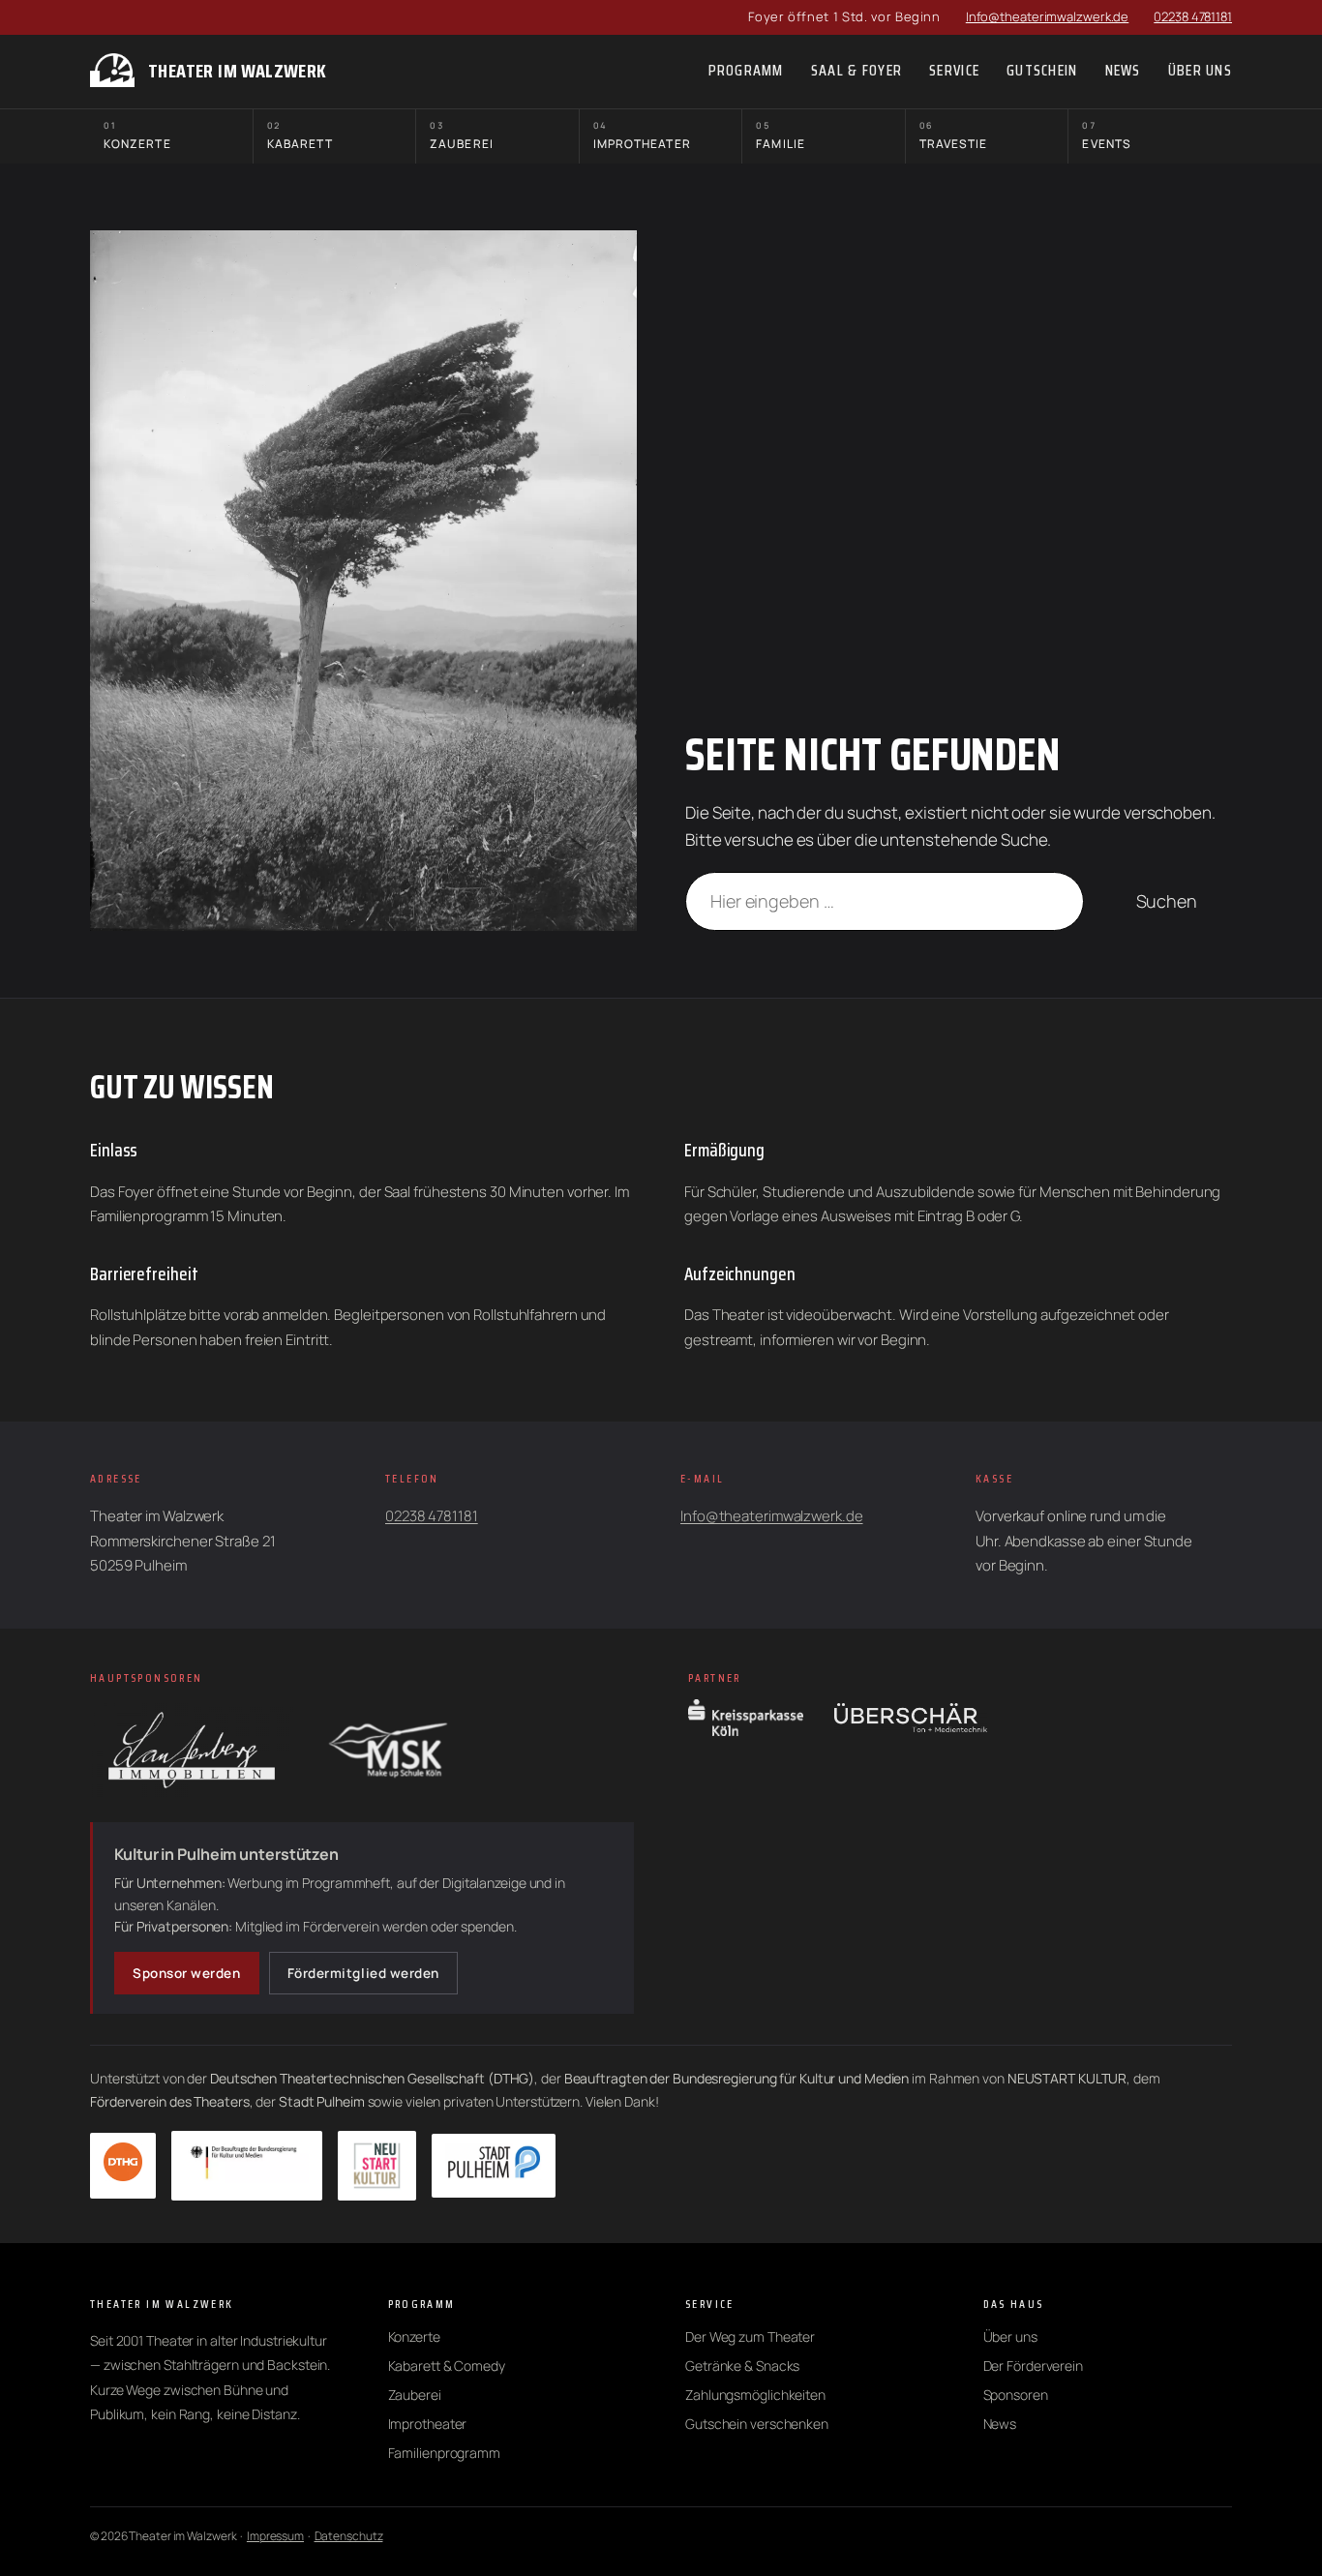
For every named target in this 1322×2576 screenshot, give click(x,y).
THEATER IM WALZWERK (238, 71)
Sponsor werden (187, 1973)
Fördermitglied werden (363, 1973)
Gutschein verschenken (757, 2424)
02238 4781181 (1193, 16)
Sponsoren (1016, 2395)
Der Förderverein (1033, 2366)
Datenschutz (349, 2536)
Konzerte (137, 136)
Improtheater (642, 136)
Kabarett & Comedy (447, 2366)
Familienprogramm (444, 2453)
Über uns (1010, 2336)
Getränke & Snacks (742, 2366)
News (1000, 2424)
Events (1106, 136)
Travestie (954, 136)
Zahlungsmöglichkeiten (755, 2395)
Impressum (275, 2536)
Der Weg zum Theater (750, 2336)
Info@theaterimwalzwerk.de (1048, 16)
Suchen (1167, 901)
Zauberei (462, 136)
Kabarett (300, 136)
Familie (781, 136)
